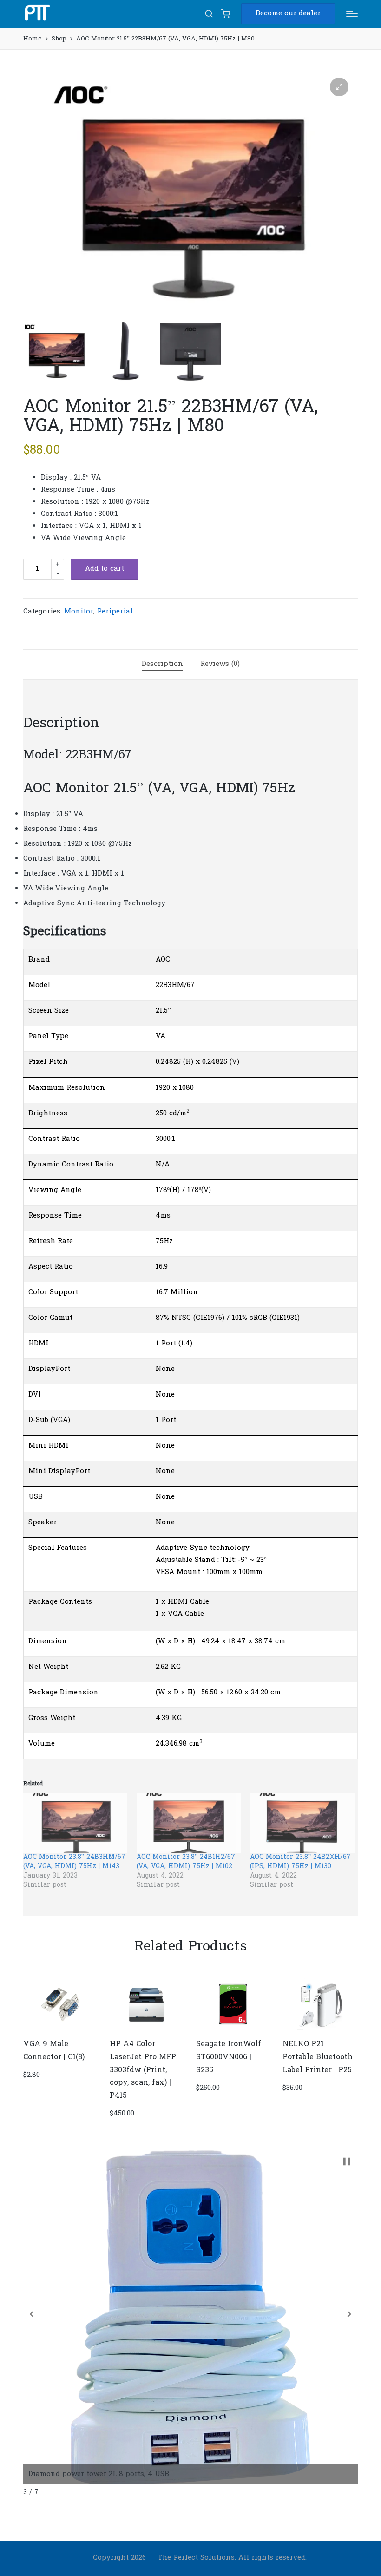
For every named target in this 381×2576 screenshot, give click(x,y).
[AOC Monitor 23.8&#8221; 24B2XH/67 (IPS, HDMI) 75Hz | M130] (302, 1823)
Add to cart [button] (60, 2030)
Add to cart (105, 569)
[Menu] (352, 14)
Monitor (79, 612)
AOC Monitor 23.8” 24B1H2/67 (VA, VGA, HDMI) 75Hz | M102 (186, 1862)
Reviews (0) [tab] (220, 664)
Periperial (115, 612)
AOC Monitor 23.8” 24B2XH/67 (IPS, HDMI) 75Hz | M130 (300, 1862)
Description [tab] (162, 664)
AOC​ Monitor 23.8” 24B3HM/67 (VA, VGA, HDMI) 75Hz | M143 (74, 1862)
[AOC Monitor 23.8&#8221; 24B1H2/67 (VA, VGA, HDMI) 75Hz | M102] (189, 1823)
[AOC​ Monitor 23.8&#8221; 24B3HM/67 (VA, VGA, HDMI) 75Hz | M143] (75, 1823)
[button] (288, 14)
